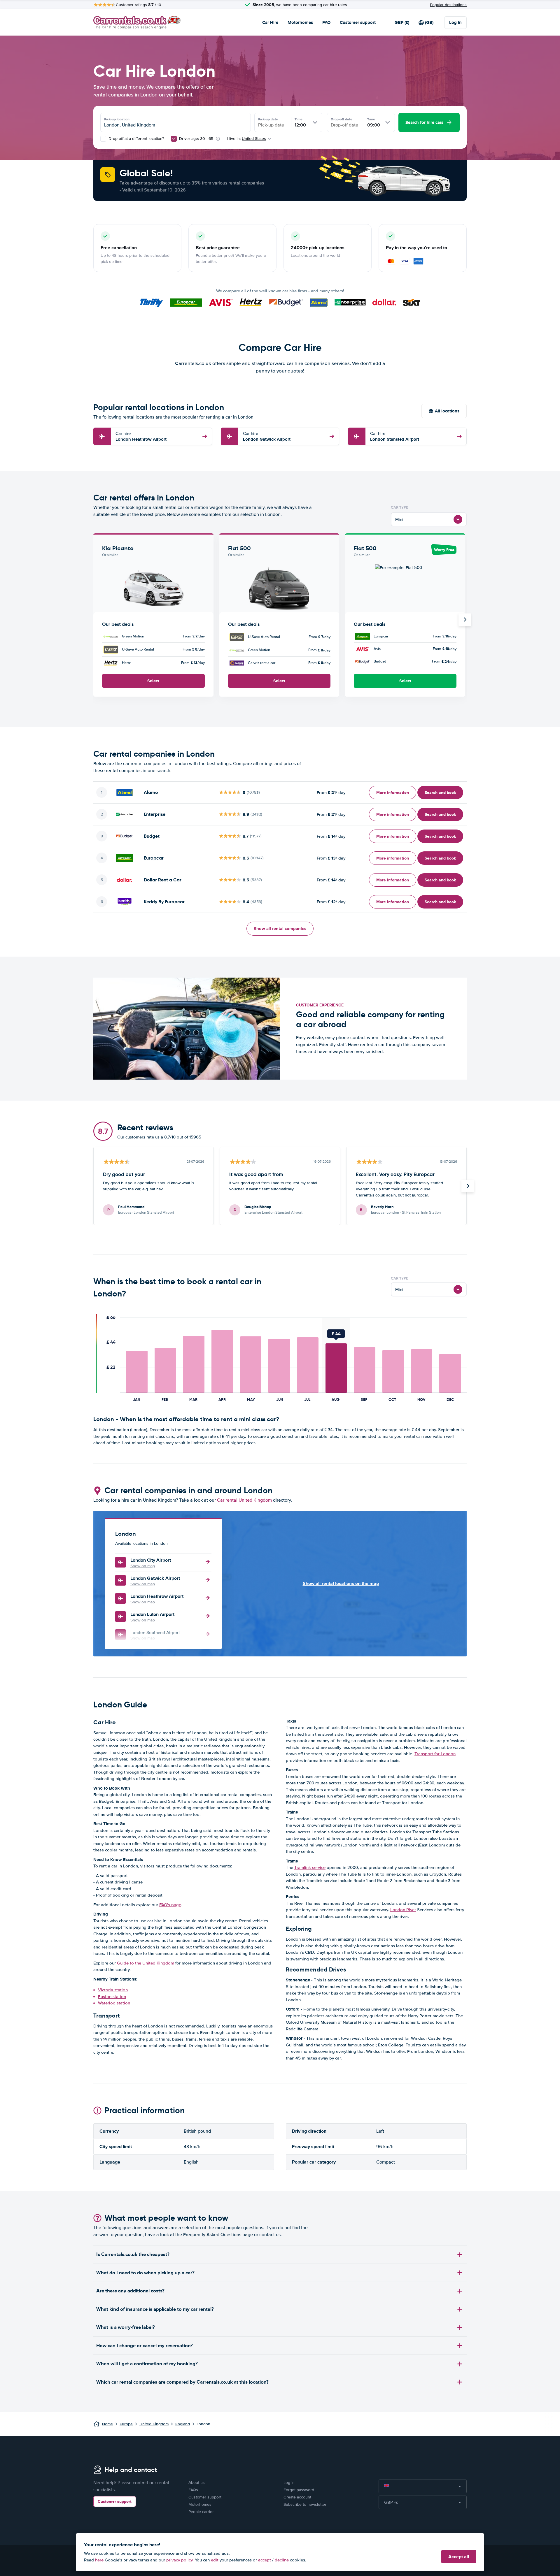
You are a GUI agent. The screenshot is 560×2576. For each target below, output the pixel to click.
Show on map (143, 1566)
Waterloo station (114, 2003)
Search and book (440, 793)
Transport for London (435, 1754)
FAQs (193, 2490)
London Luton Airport (152, 1614)
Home (107, 2424)
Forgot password (299, 2490)
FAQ (326, 22)
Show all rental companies (280, 929)
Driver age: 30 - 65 (196, 139)
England (183, 2424)
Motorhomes (300, 22)
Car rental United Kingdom (244, 1500)
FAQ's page (170, 1905)
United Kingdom (154, 2424)
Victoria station (113, 1990)
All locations (447, 411)
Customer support (358, 22)
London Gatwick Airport (267, 436)
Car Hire (270, 22)
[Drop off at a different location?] (103, 139)
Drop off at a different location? (136, 139)
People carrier (201, 2512)
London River (403, 1910)
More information (393, 793)
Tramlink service (310, 1867)
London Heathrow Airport (141, 436)
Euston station (112, 1997)
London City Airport (151, 1560)
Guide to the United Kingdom (146, 1963)
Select (153, 681)
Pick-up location (117, 119)
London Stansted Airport (395, 436)
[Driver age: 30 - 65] (174, 139)
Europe (126, 2424)
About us (197, 2483)
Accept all (459, 2557)
